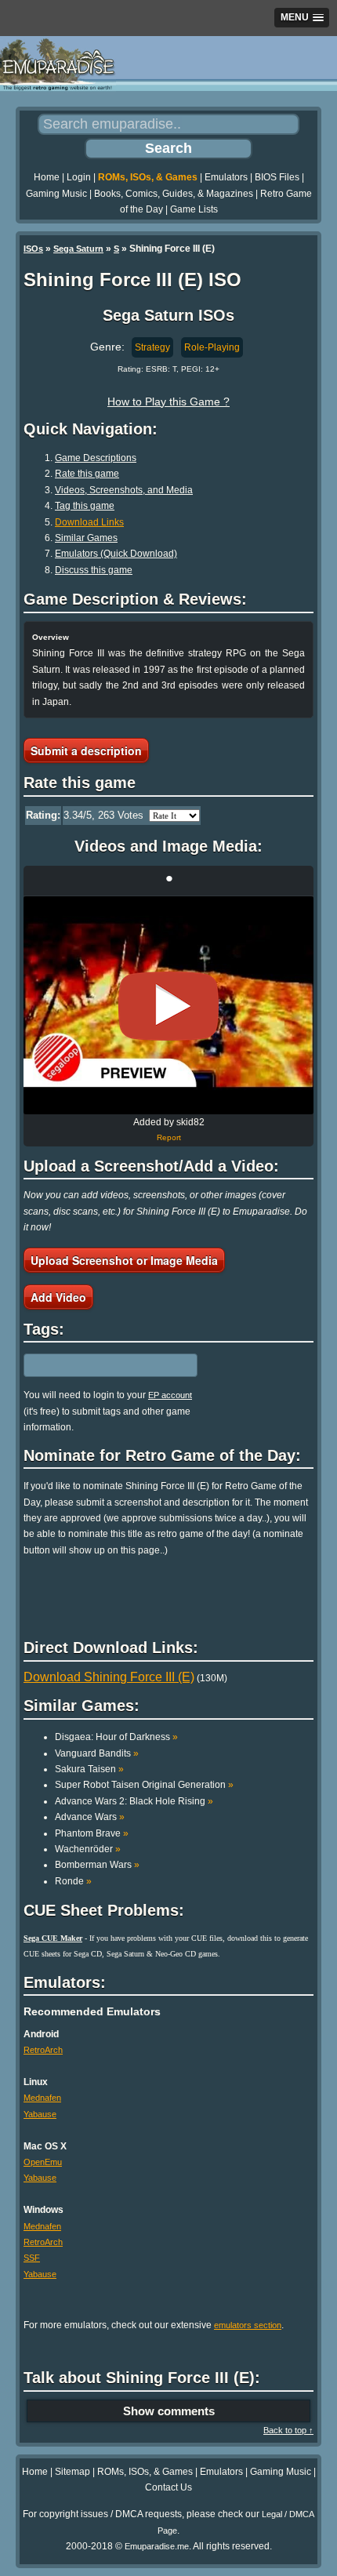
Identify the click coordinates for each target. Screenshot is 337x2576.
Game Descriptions (96, 458)
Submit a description (86, 750)
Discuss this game (94, 570)
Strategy (152, 347)
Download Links (89, 522)
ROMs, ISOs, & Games (148, 177)
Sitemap (72, 2472)
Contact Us (168, 2487)
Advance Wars (90, 1817)
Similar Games (86, 538)
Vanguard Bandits (97, 1753)
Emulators (226, 177)
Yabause (40, 2114)
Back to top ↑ (288, 2430)
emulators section (248, 2325)
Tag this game (85, 506)
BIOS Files (277, 177)
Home (47, 177)
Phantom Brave (92, 1833)
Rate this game (87, 474)
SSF (32, 2258)
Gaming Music (56, 194)
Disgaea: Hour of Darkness (116, 1737)
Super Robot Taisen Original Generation (144, 1785)
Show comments (169, 2411)
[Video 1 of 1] (168, 1006)
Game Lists (194, 209)
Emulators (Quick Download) (116, 554)
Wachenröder (88, 1849)
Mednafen (42, 2098)
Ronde (73, 1881)
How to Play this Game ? (168, 401)
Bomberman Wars (97, 1865)
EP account (170, 1395)
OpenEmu (43, 2162)
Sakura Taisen (89, 1769)
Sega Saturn (78, 249)
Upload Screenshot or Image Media (124, 1260)
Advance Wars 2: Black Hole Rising (134, 1801)
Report (169, 1137)
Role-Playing (212, 347)
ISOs (33, 249)
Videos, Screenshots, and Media (124, 490)
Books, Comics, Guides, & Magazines (174, 194)
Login (79, 177)
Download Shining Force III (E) (109, 1677)
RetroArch (43, 2050)
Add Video (58, 1297)
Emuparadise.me (157, 2546)
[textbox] (92, 1365)
